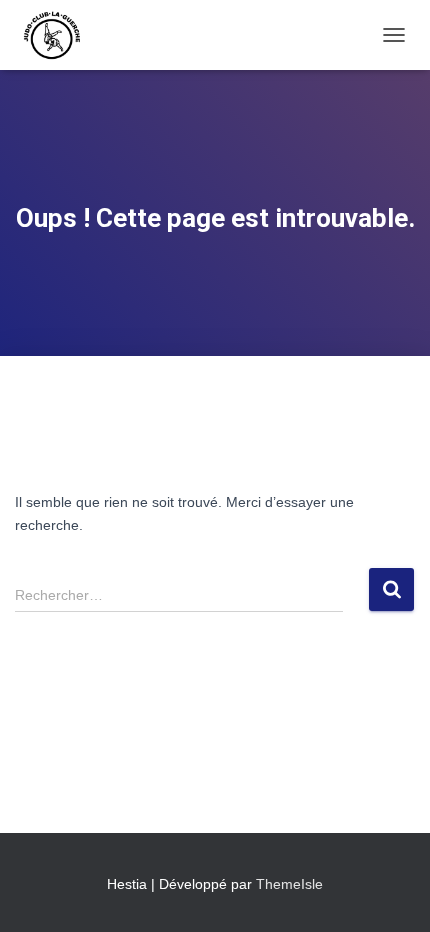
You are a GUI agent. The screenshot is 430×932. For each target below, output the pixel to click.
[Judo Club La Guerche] (60, 35)
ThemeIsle (289, 884)
